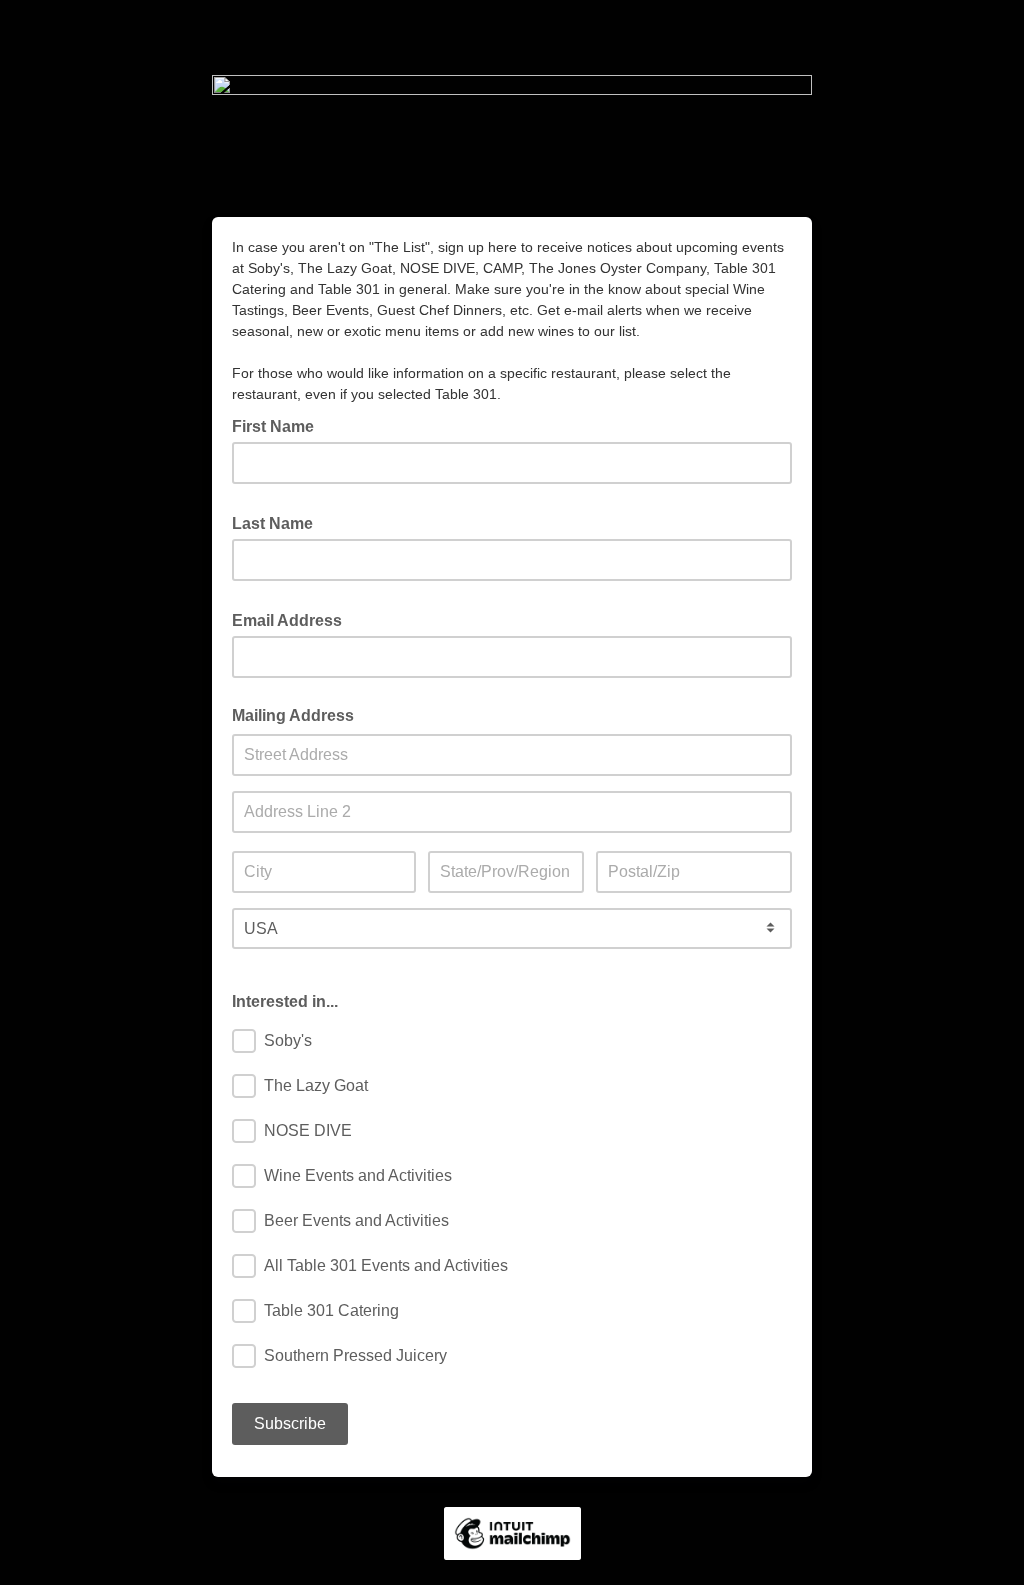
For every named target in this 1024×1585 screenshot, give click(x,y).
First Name (279, 425)
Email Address (293, 619)
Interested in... (285, 1001)
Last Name (278, 522)
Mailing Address (293, 715)
